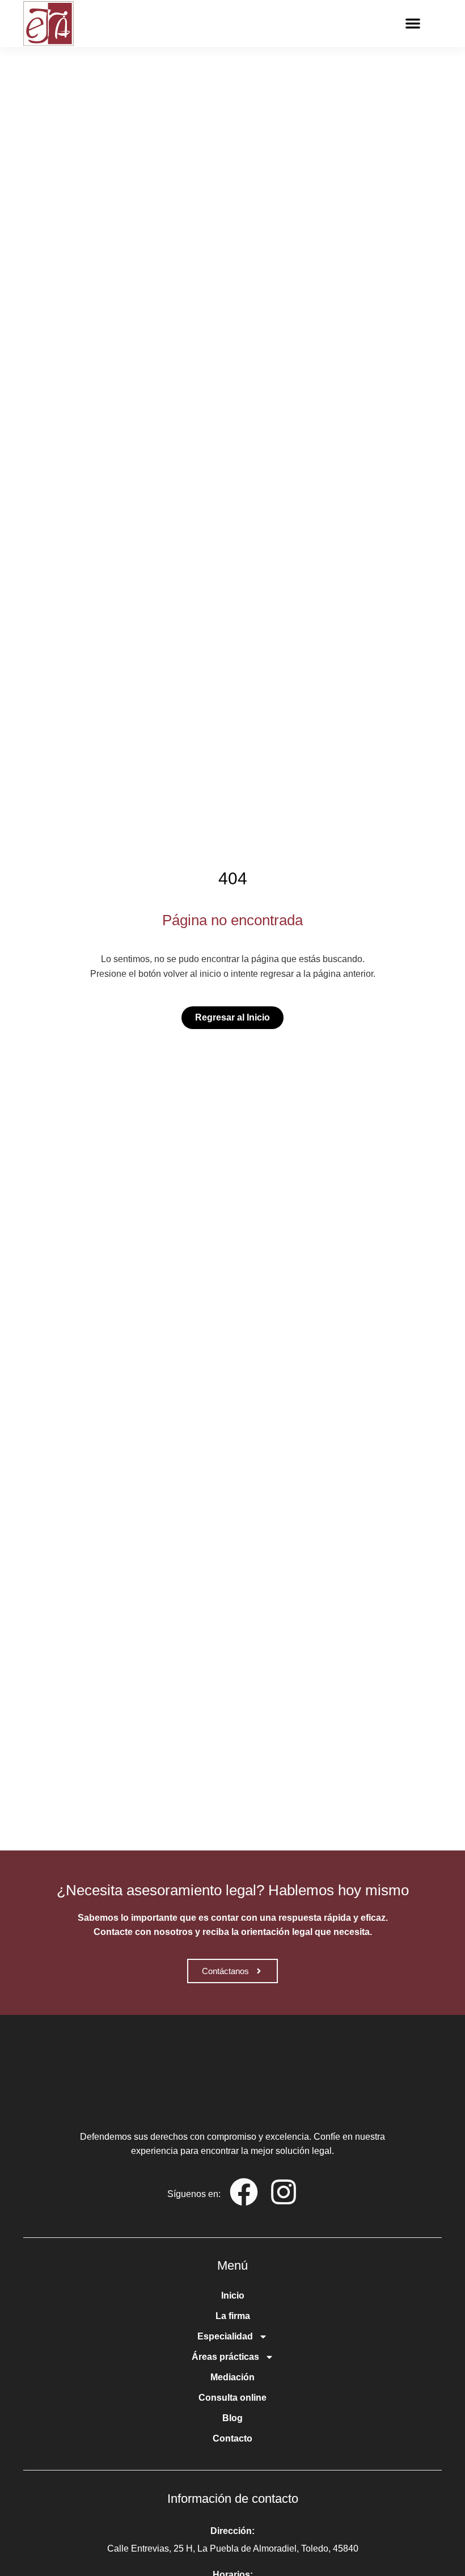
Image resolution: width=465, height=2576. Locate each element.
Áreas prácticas (225, 2357)
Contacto (232, 2438)
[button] (413, 23)
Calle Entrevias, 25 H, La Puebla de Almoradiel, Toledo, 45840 (233, 2548)
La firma (233, 2316)
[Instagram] (284, 2192)
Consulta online (232, 2398)
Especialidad (225, 2336)
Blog (232, 2418)
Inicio (233, 2295)
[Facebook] (244, 2192)
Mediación (232, 2377)
